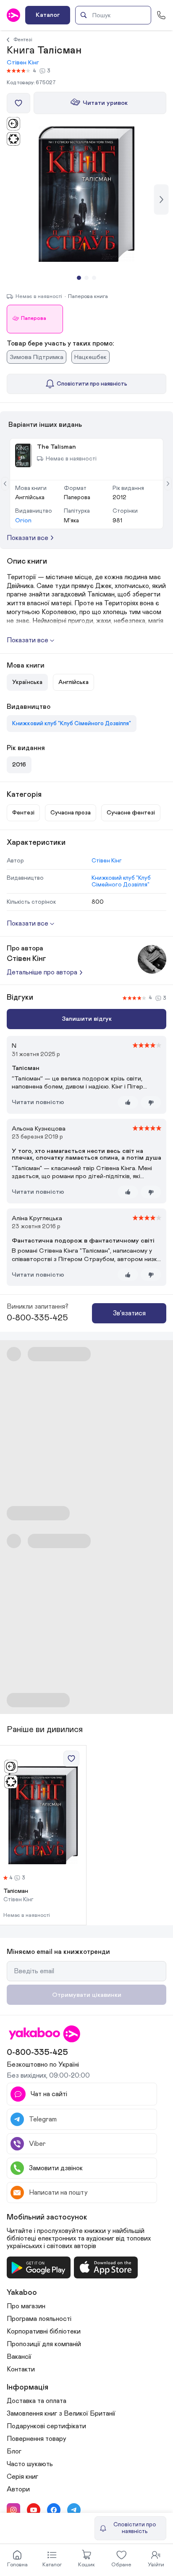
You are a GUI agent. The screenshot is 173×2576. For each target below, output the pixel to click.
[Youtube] (34, 2510)
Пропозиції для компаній (44, 2344)
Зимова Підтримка (37, 357)
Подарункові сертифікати (46, 2426)
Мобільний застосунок (47, 2217)
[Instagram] (13, 2510)
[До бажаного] (18, 103)
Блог (14, 2451)
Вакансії (19, 2357)
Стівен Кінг (23, 63)
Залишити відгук (87, 1019)
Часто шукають (30, 2464)
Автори (18, 2489)
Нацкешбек (90, 357)
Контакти (21, 2369)
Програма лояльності (39, 2319)
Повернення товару (37, 2439)
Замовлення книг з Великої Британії (61, 2414)
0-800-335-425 (37, 1318)
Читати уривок (105, 103)
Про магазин (26, 2306)
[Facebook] (54, 2510)
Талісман (16, 1891)
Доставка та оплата (37, 2401)
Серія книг (22, 2477)
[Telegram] (74, 2510)
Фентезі (23, 40)
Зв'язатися (129, 1313)
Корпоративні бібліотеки (44, 2331)
